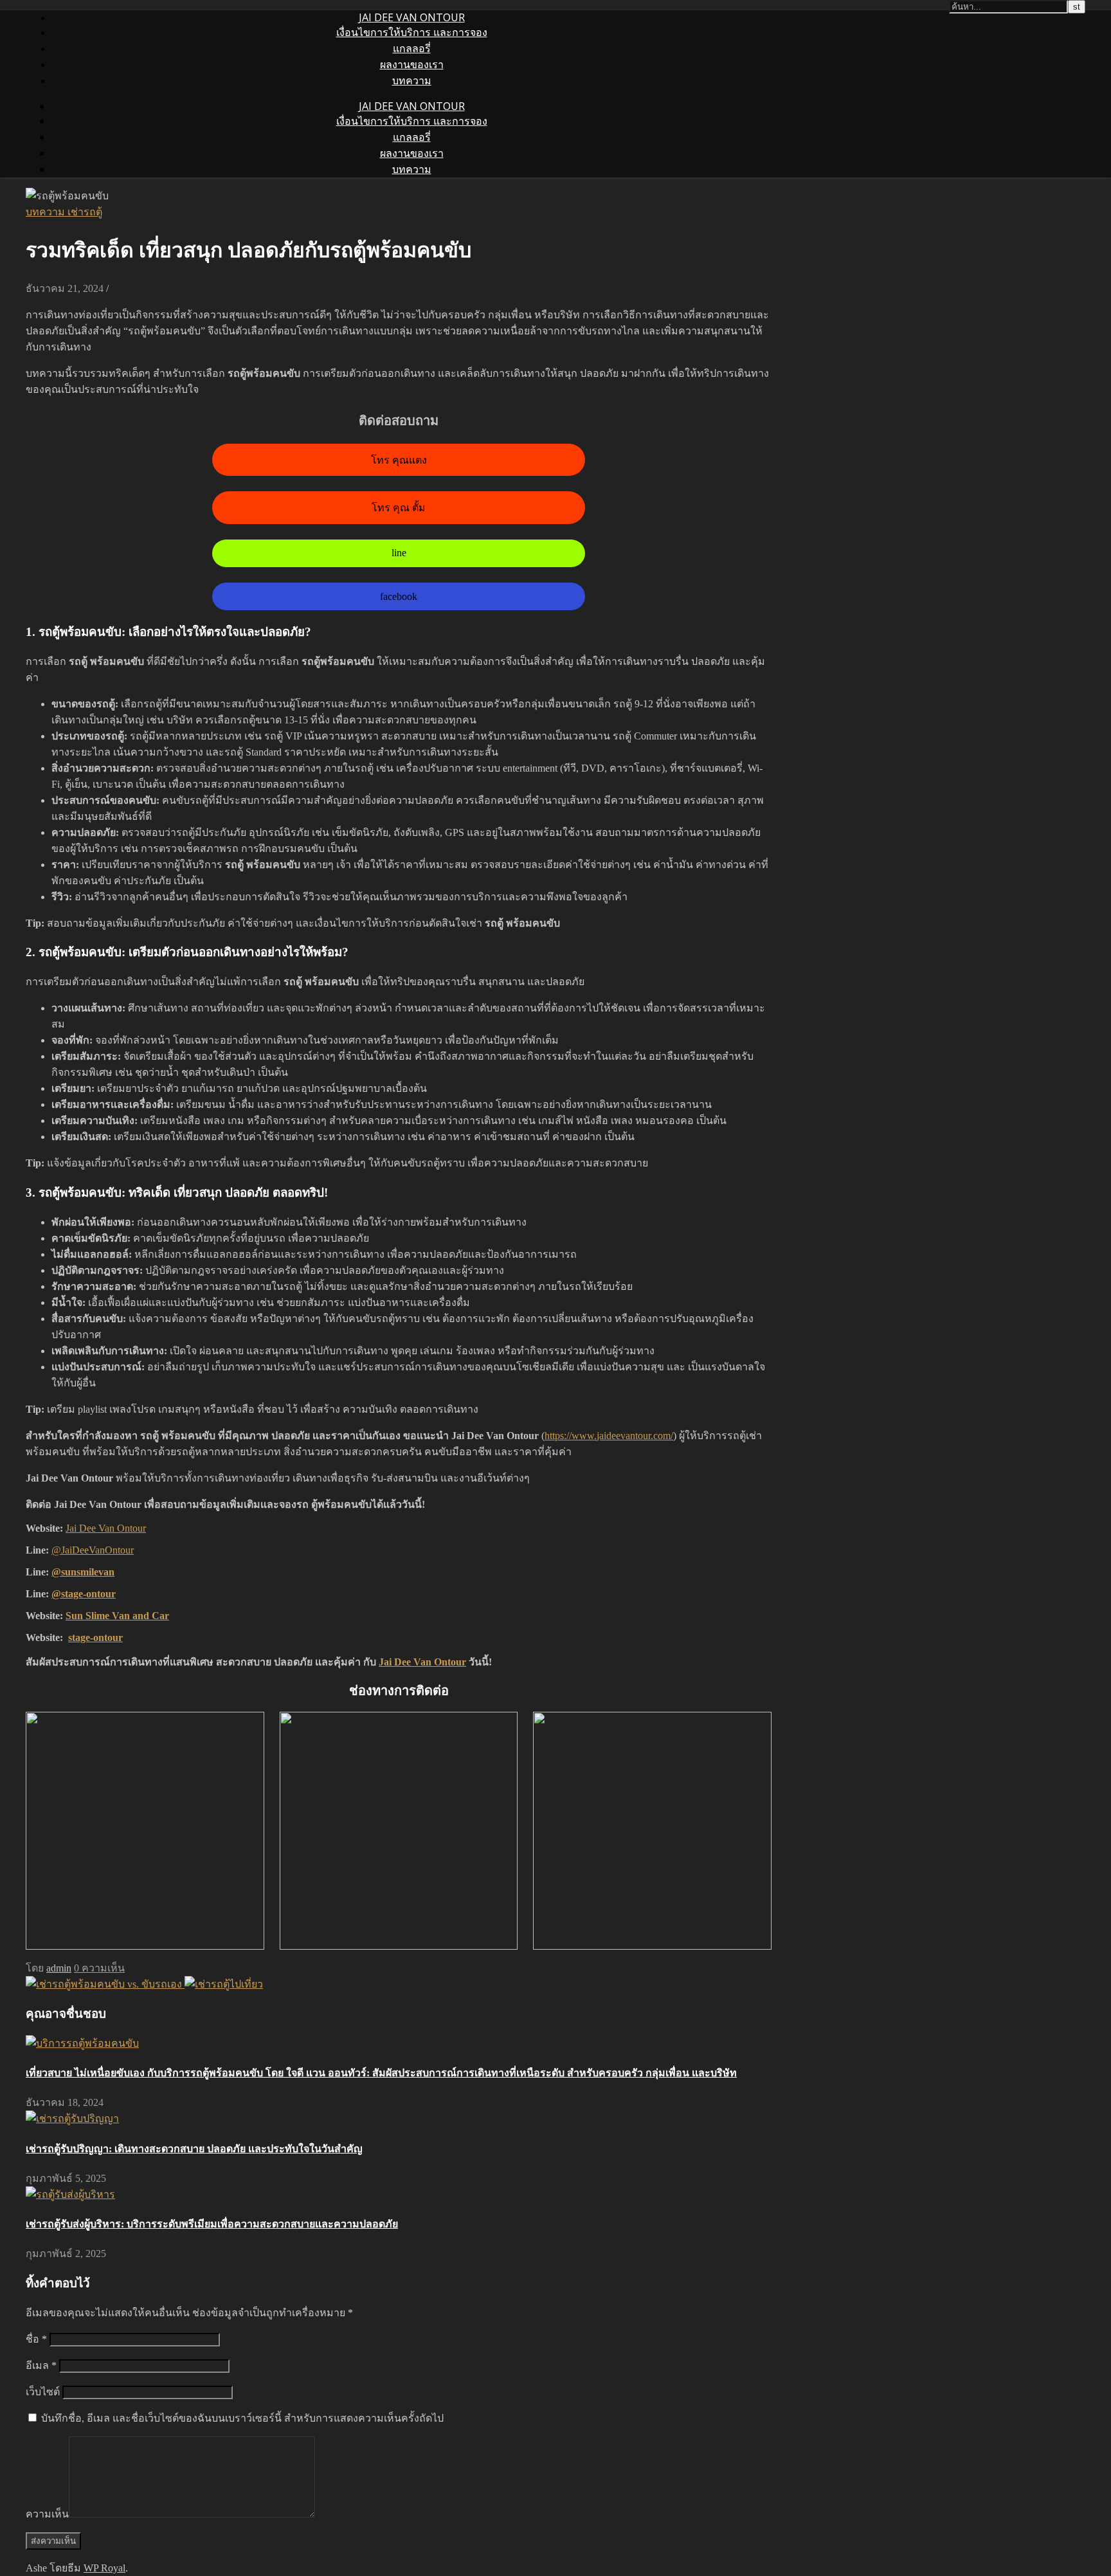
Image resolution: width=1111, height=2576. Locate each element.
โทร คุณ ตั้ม (399, 508)
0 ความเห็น (99, 1968)
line (399, 553)
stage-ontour (95, 1637)
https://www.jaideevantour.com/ (609, 1436)
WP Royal (104, 2568)
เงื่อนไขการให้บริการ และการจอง (412, 32)
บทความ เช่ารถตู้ (64, 212)
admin (59, 1968)
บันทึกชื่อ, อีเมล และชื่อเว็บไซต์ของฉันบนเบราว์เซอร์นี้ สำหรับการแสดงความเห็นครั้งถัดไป (242, 2418)
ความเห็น (47, 2514)
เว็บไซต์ (43, 2392)
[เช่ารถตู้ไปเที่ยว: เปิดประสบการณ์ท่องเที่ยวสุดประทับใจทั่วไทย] (224, 1984)
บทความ (412, 80)
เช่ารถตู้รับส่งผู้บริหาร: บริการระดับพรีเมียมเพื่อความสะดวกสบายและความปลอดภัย (212, 2224)
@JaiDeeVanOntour (93, 1550)
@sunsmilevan (83, 1572)
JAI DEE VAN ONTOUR (412, 17)
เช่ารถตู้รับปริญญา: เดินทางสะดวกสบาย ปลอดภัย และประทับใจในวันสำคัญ (194, 2149)
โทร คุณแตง (399, 460)
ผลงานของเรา (412, 64)
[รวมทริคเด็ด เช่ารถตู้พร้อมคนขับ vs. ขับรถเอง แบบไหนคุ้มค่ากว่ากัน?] (105, 1984)
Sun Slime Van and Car (117, 1616)
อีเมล (41, 2365)
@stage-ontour (84, 1594)
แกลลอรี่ (412, 48)
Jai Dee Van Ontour (106, 1528)
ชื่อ (36, 2339)
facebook (399, 596)
